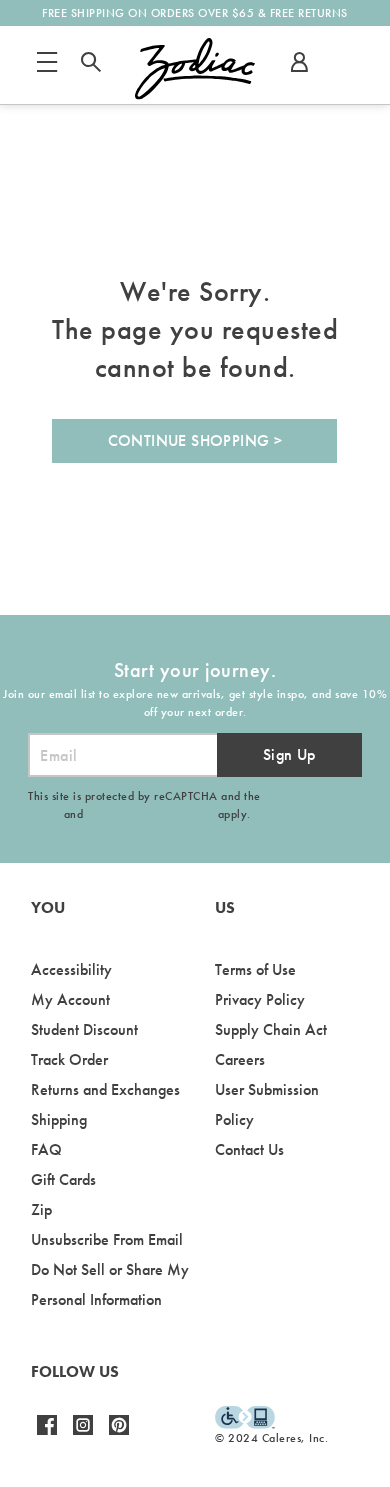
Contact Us (249, 1149)
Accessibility (71, 969)
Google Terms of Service (151, 814)
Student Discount (84, 1029)
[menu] (47, 70)
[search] (91, 70)
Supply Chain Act (271, 1029)
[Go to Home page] (195, 69)
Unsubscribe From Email (107, 1239)
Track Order (69, 1059)
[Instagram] (83, 1433)
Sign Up (289, 754)
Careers (240, 1059)
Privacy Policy (260, 999)
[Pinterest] (119, 1433)
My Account (70, 999)
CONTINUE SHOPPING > (195, 440)
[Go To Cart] (345, 65)
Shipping (59, 1119)
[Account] (299, 70)
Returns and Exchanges (105, 1089)
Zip (41, 1209)
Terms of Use (255, 969)
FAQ (46, 1149)
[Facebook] (47, 1433)
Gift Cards (63, 1179)
